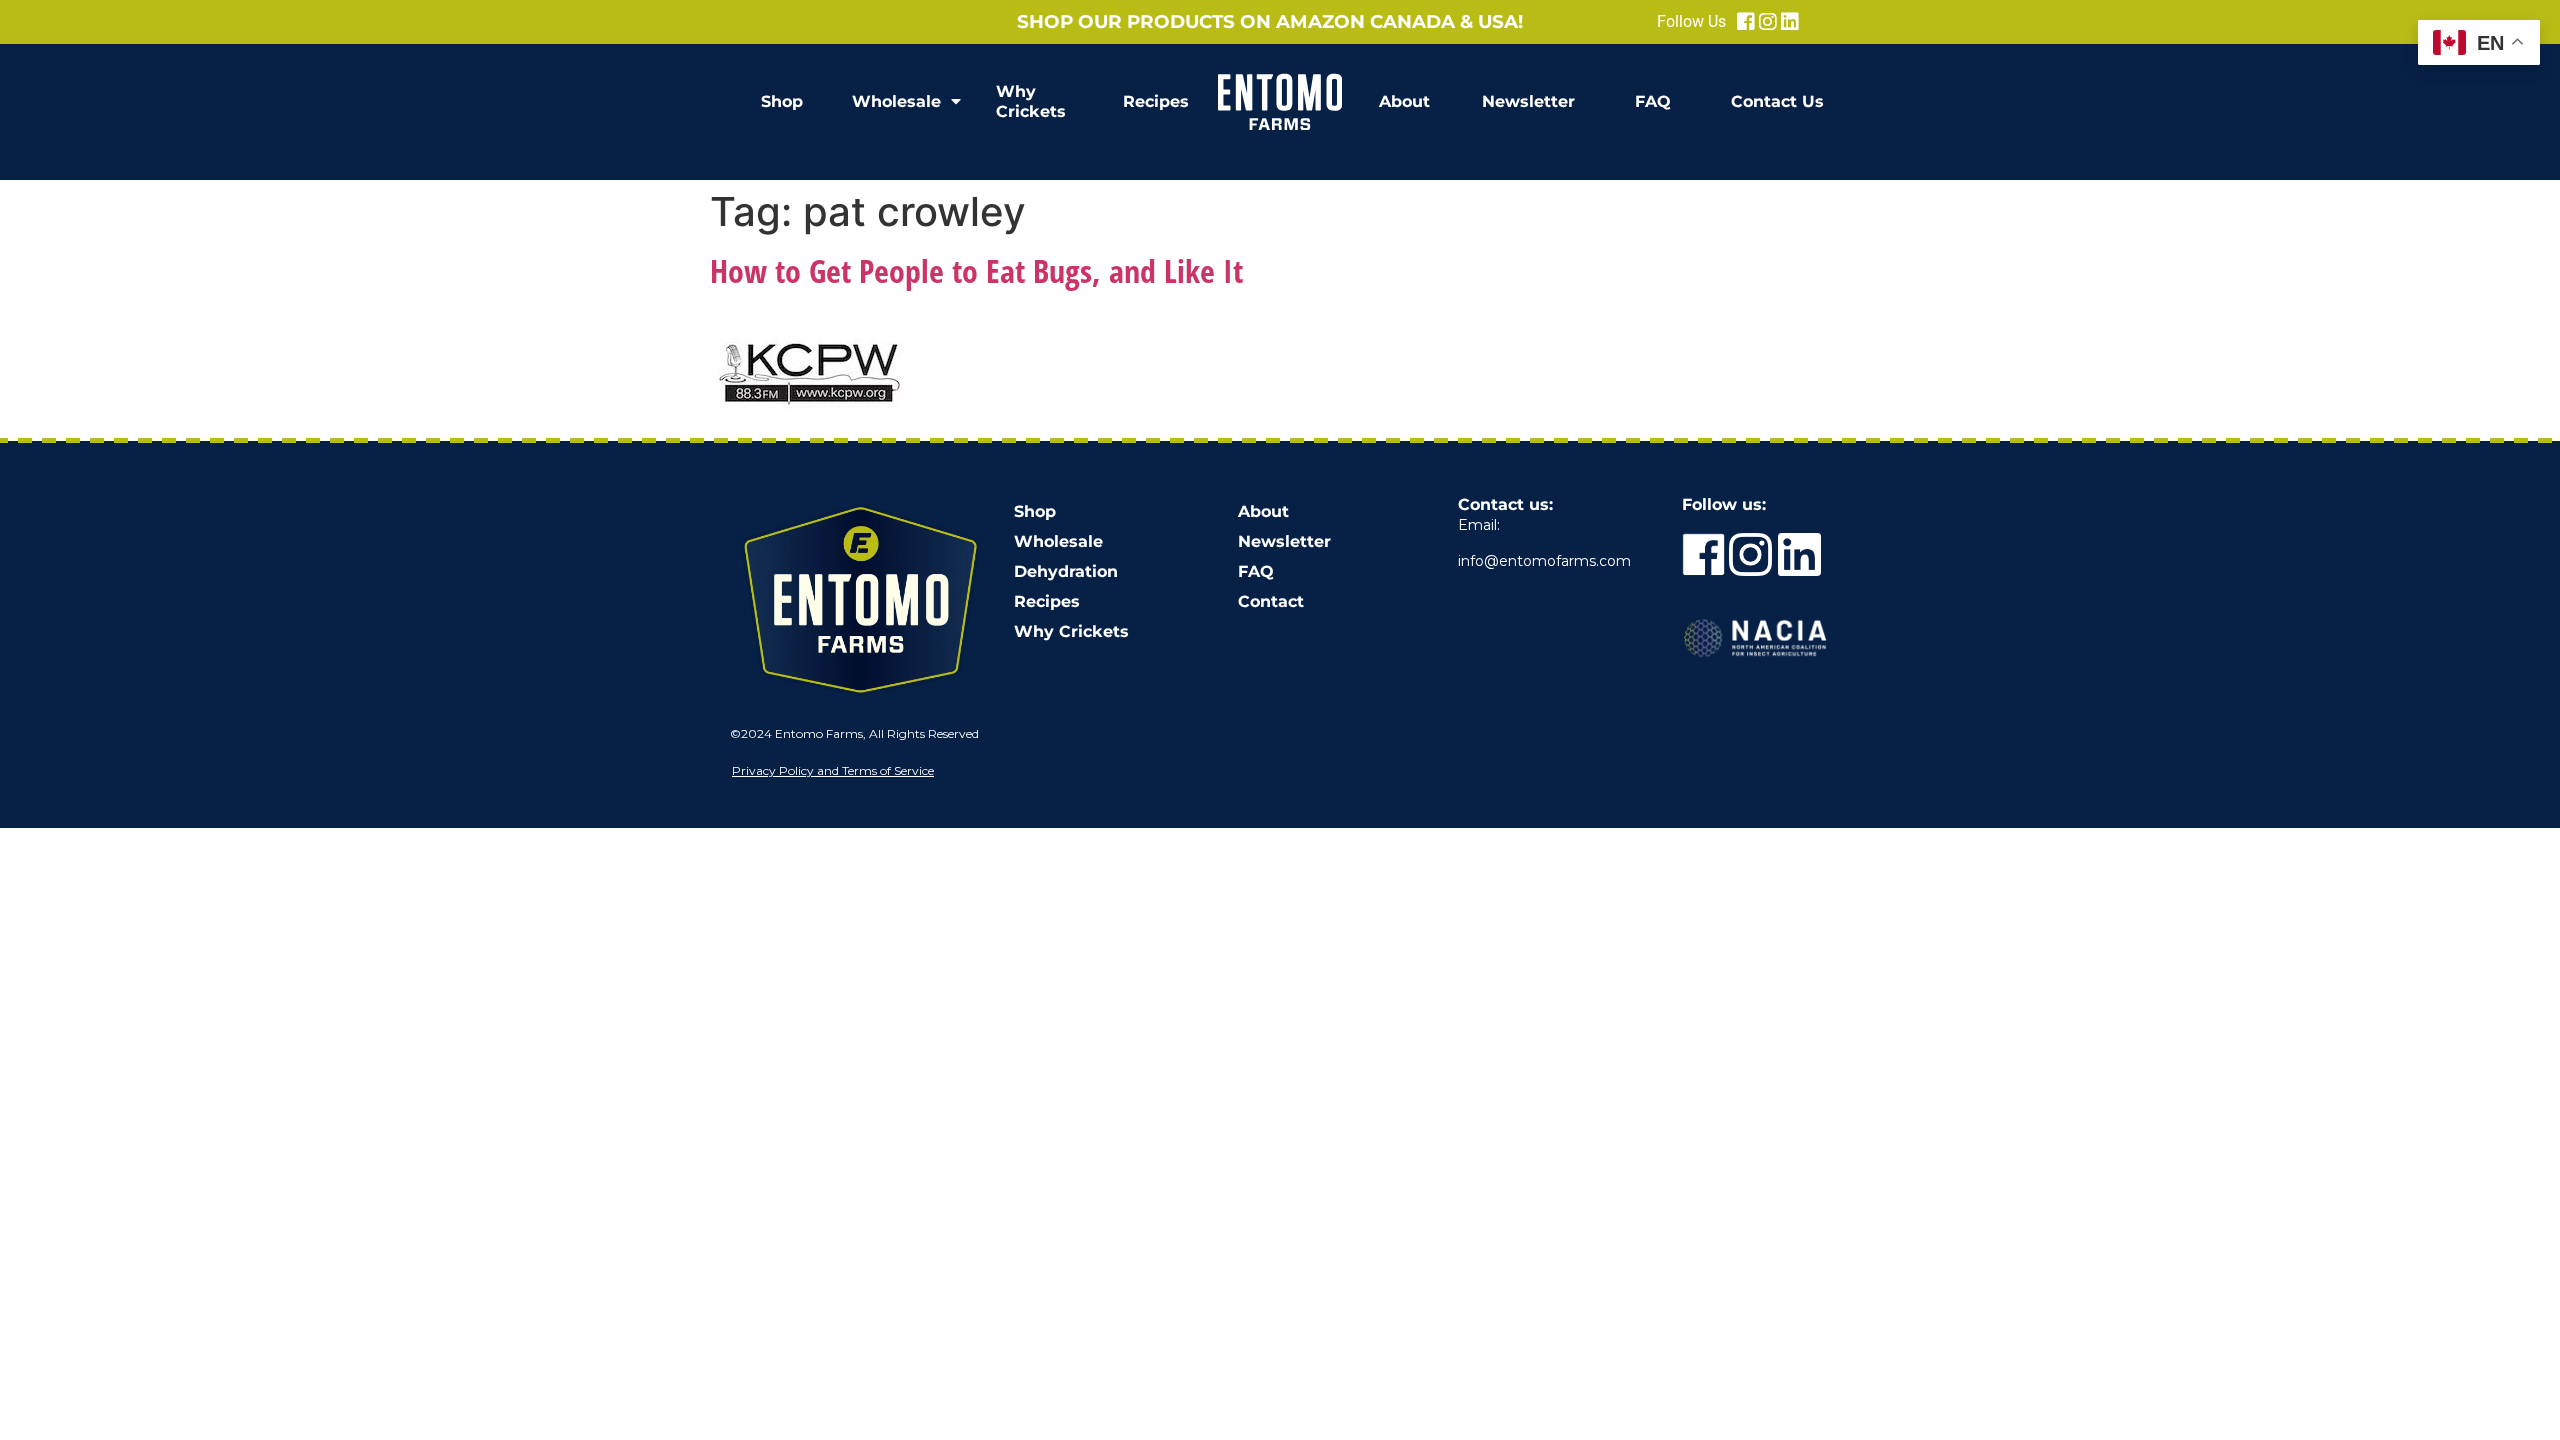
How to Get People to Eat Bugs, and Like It (976, 270)
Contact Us (1777, 101)
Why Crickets (1031, 101)
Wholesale (896, 101)
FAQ (1653, 101)
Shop (782, 101)
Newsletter (1528, 101)
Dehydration (1066, 571)
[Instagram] (1768, 22)
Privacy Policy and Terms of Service (833, 770)
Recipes (1156, 101)
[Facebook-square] (1746, 22)
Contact (1271, 601)
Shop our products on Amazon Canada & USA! (1270, 21)
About (1404, 101)
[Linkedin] (1790, 22)
